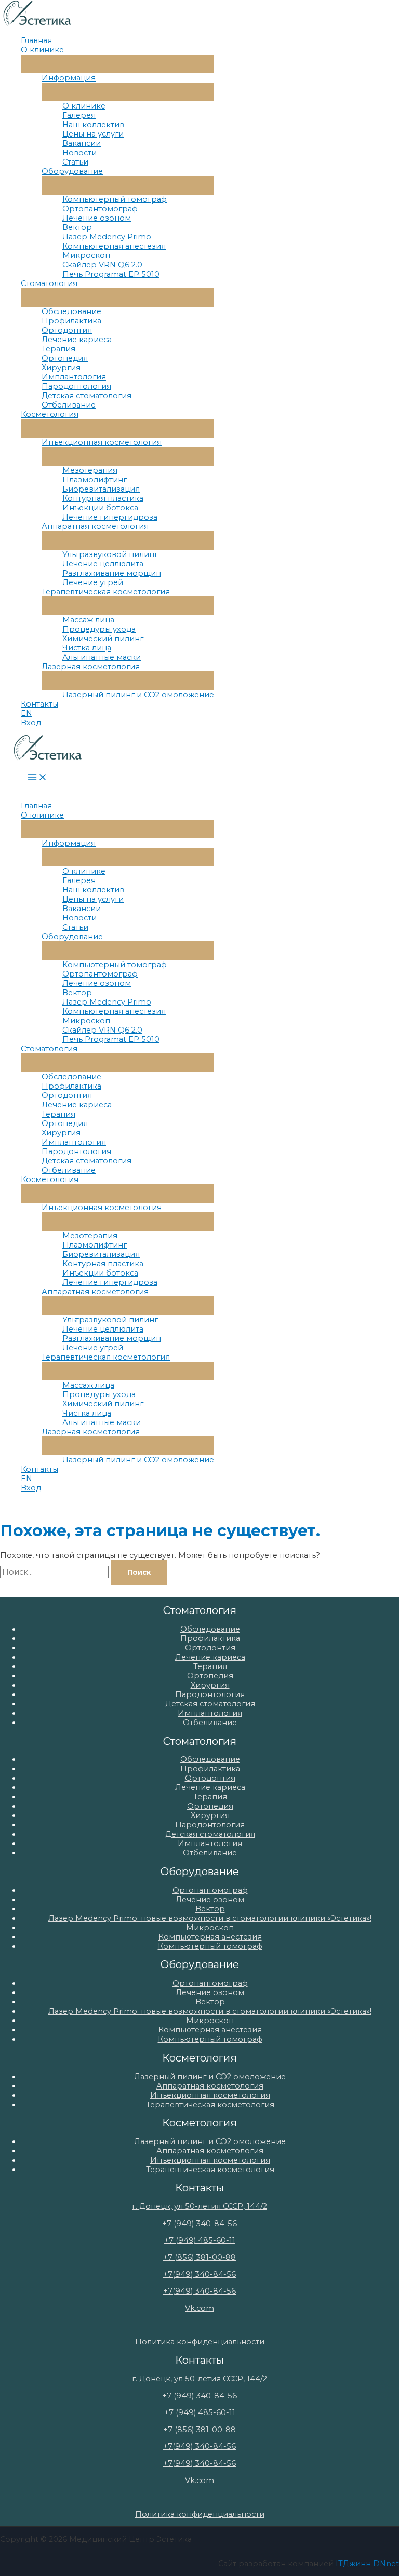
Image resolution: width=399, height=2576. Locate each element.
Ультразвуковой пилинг (110, 554)
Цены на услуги (93, 134)
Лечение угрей (93, 582)
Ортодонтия (67, 330)
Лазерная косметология (91, 667)
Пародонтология (76, 386)
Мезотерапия (90, 470)
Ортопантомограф (100, 209)
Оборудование (72, 171)
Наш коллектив (93, 125)
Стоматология (49, 283)
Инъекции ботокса (100, 508)
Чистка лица (87, 648)
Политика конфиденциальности (200, 2342)
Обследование (71, 311)
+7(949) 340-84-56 (199, 2274)
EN (26, 713)
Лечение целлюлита (103, 564)
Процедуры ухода (99, 629)
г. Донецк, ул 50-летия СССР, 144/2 (199, 2206)
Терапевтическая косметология (106, 592)
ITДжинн (353, 2564)
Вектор (77, 227)
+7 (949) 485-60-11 (200, 2240)
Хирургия (61, 368)
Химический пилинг (103, 639)
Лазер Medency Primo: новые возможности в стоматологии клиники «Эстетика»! (210, 1918)
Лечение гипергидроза (110, 517)
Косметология (50, 414)
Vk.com (199, 2308)
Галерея (79, 115)
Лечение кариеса (77, 340)
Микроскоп (86, 255)
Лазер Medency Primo (107, 237)
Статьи (75, 162)
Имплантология (74, 377)
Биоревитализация (101, 489)
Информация (69, 78)
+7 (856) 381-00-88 (199, 2257)
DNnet (386, 2564)
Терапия (58, 349)
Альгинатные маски (102, 657)
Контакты (39, 704)
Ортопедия (65, 358)
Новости (79, 153)
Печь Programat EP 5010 (111, 274)
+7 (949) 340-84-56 (199, 2224)
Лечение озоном (97, 218)
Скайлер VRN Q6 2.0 (102, 265)
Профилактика (71, 321)
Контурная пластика (103, 498)
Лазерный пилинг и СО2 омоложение (138, 695)
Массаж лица (88, 620)
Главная (36, 40)
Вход (31, 723)
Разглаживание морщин (112, 573)
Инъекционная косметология (102, 442)
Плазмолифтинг (95, 480)
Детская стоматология (87, 396)
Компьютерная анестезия (114, 246)
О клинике (42, 50)
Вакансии (82, 143)
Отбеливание (69, 405)
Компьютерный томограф (115, 199)
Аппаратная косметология (95, 526)
